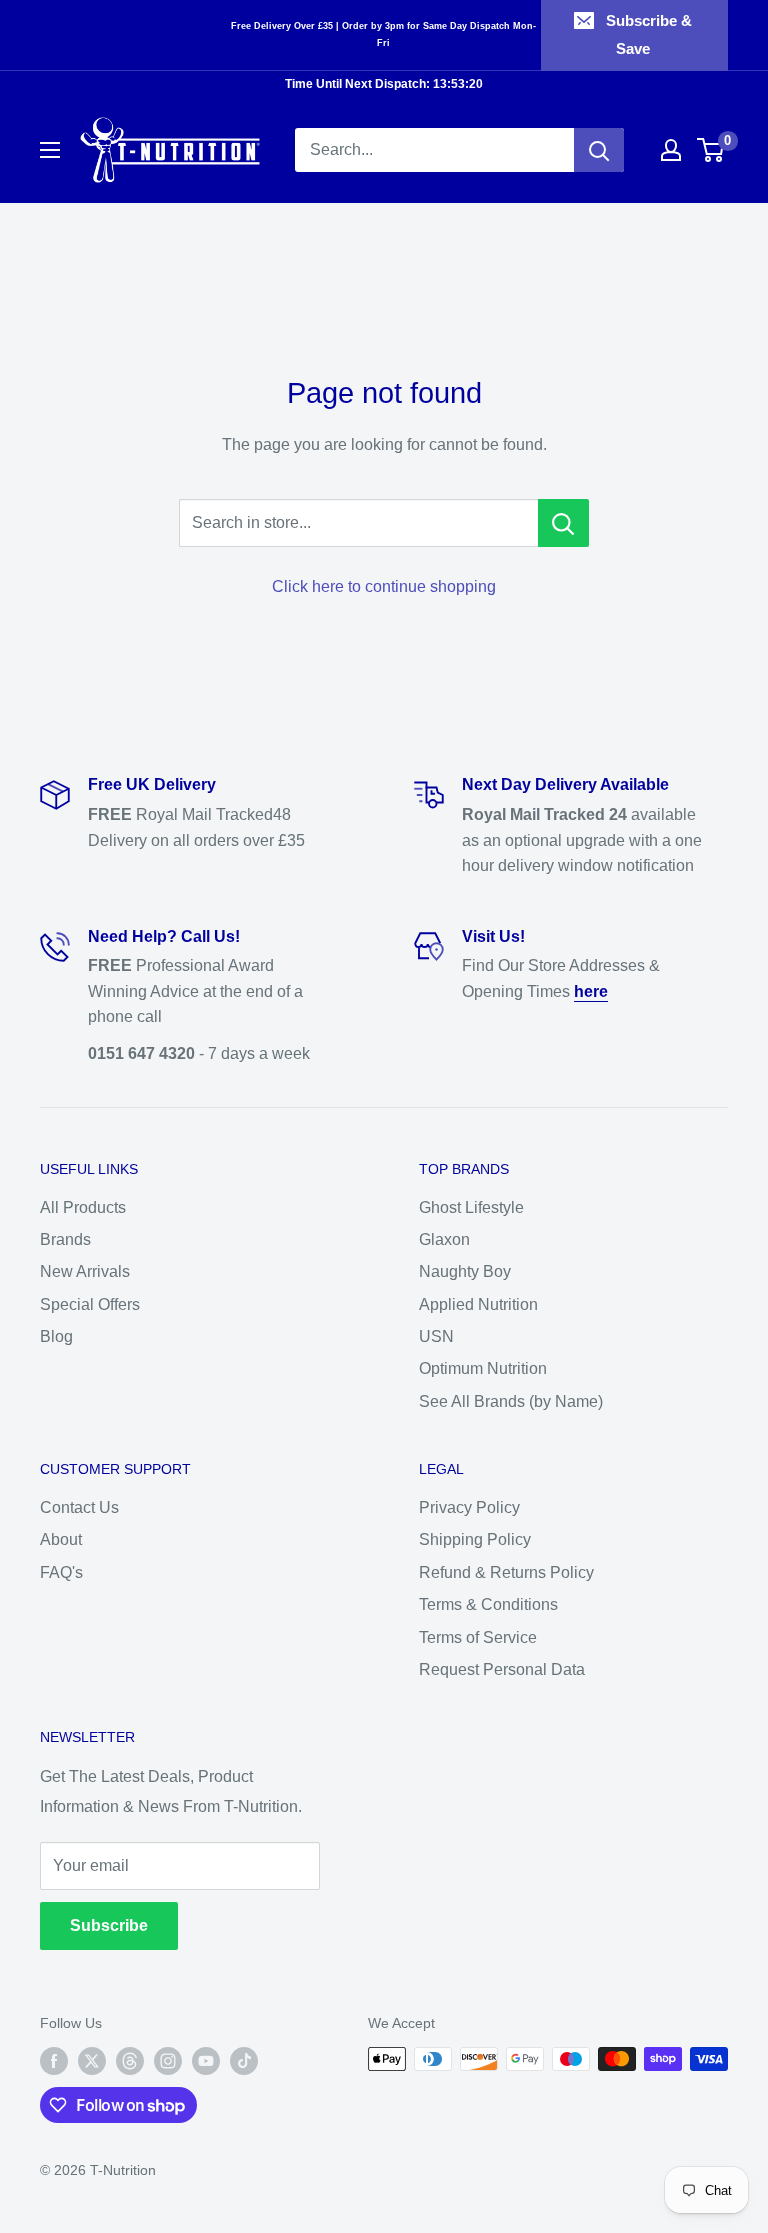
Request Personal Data (502, 1669)
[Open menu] (50, 150)
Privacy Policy (469, 1507)
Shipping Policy (475, 1539)
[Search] (599, 150)
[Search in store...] (563, 523)
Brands (65, 1239)
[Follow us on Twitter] (92, 2061)
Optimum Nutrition (483, 1368)
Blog (56, 1336)
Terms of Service (478, 1637)
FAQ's (61, 1572)
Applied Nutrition (478, 1304)
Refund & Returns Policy (506, 1572)
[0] (711, 150)
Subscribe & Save (649, 34)
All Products (83, 1207)
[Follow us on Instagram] (168, 2061)
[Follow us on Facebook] (54, 2061)
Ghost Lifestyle (471, 1207)
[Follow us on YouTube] (206, 2061)
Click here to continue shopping (384, 586)
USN (436, 1336)
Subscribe (109, 1925)
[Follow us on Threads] (130, 2061)
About (61, 1539)
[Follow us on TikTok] (244, 2061)
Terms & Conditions (488, 1604)
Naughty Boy (465, 1271)
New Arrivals (85, 1271)
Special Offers (90, 1304)
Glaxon (444, 1239)
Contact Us (79, 1507)
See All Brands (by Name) (511, 1401)
